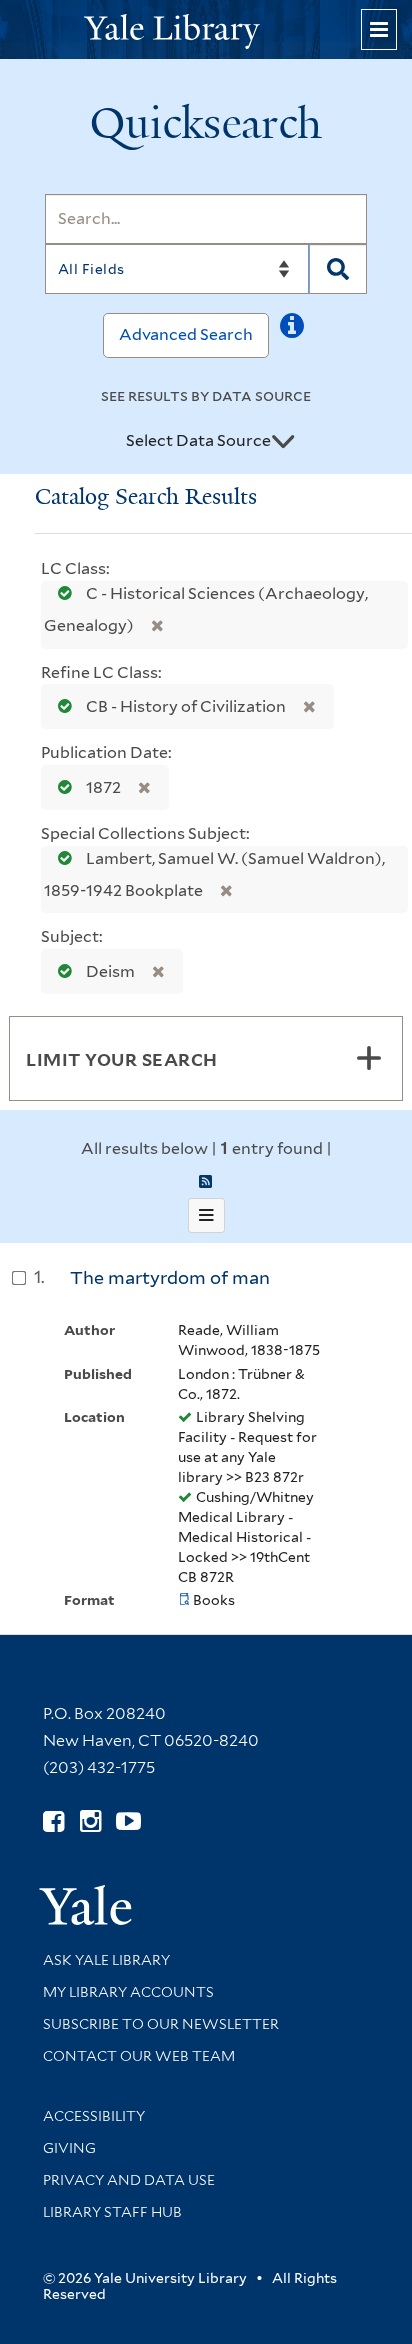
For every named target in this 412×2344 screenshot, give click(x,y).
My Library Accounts (128, 1992)
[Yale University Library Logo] (206, 29)
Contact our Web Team (139, 2056)
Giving (69, 2148)
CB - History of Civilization (186, 706)
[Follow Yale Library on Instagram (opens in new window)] (90, 1821)
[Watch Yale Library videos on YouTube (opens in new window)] (128, 1821)
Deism (110, 971)
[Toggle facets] (369, 1058)
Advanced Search (186, 334)
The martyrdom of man (170, 1277)
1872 (103, 787)
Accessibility (94, 2116)
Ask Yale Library (106, 1960)
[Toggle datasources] (283, 442)
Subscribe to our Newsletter (161, 2024)
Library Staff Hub (112, 2212)
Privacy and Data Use (129, 2180)
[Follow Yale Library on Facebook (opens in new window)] (53, 1821)
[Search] (338, 269)
